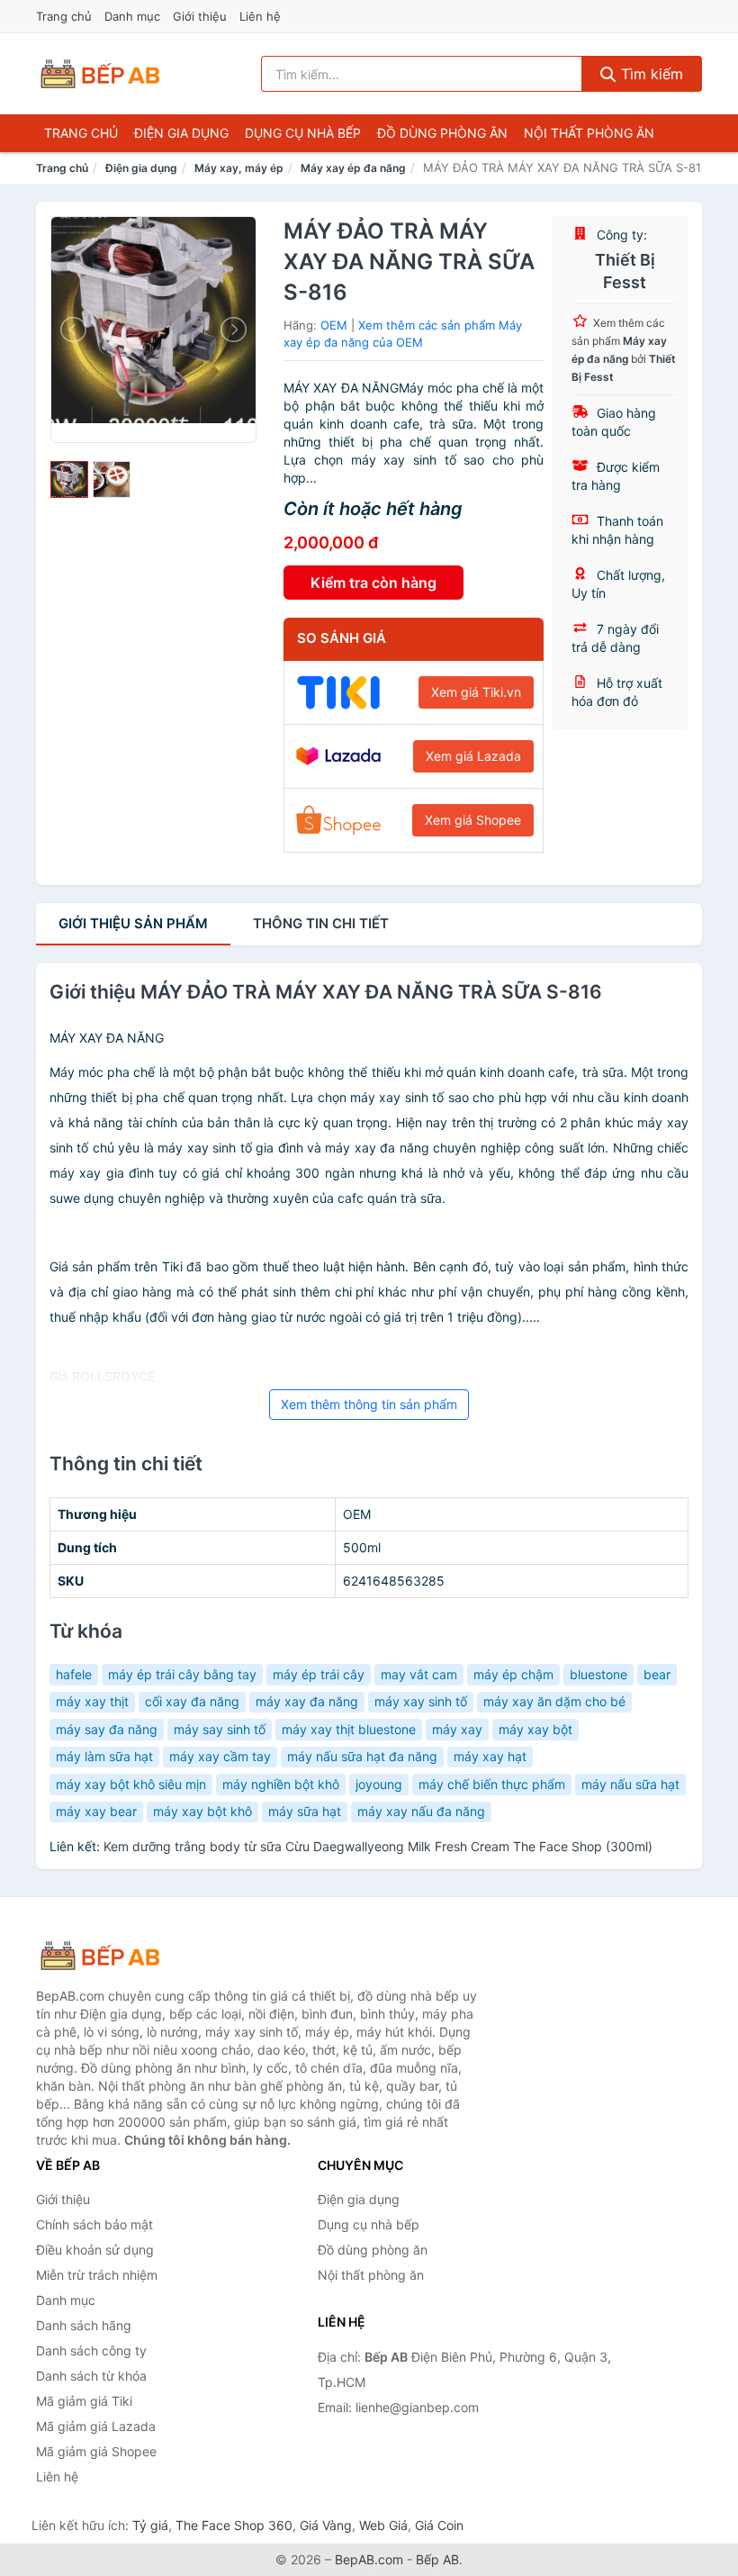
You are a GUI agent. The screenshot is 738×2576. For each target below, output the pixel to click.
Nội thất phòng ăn (589, 133)
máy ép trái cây (319, 1674)
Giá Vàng (326, 2525)
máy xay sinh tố (421, 1701)
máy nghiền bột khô (281, 1784)
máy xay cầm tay (220, 1756)
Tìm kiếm (650, 74)
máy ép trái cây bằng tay (182, 1674)
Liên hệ (260, 16)
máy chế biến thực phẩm (492, 1784)
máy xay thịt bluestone (349, 1729)
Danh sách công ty (91, 2350)
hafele (74, 1674)
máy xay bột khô (202, 1811)
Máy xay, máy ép (239, 168)
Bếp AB (437, 2559)
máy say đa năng (107, 1729)
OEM (334, 325)
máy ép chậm (513, 1674)
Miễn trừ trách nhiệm (97, 2275)
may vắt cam (419, 1674)
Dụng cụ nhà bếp (303, 133)
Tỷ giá (150, 2525)
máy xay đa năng (307, 1701)
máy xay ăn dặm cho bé (554, 1701)
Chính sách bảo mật (94, 2224)
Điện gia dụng (181, 133)
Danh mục (132, 16)
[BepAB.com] (100, 74)
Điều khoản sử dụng (95, 2250)
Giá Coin (439, 2525)
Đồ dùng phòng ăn (442, 133)
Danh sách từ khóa (91, 2376)
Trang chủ (64, 16)
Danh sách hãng (84, 2325)
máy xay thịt (92, 1701)
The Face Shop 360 (234, 2525)
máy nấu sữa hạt (630, 1784)
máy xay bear (96, 1811)
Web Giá (383, 2525)
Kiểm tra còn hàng (373, 583)
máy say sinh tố (220, 1729)
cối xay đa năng (192, 1701)
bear (657, 1674)
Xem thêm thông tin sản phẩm (369, 1404)
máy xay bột (535, 1729)
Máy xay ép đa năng (353, 168)
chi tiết (321, 923)
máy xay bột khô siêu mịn (131, 1784)
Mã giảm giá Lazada (96, 2426)
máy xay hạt (490, 1756)
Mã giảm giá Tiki (84, 2401)
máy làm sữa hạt (104, 1756)
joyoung (379, 1784)
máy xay (457, 1729)
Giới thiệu (200, 16)
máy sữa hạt (305, 1811)
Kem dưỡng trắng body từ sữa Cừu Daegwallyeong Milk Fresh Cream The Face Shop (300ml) (378, 1846)
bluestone (598, 1674)
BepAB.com (369, 2559)
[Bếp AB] (126, 1956)
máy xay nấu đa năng (421, 1811)
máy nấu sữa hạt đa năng (362, 1756)
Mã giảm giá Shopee (96, 2451)
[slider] (69, 480)
